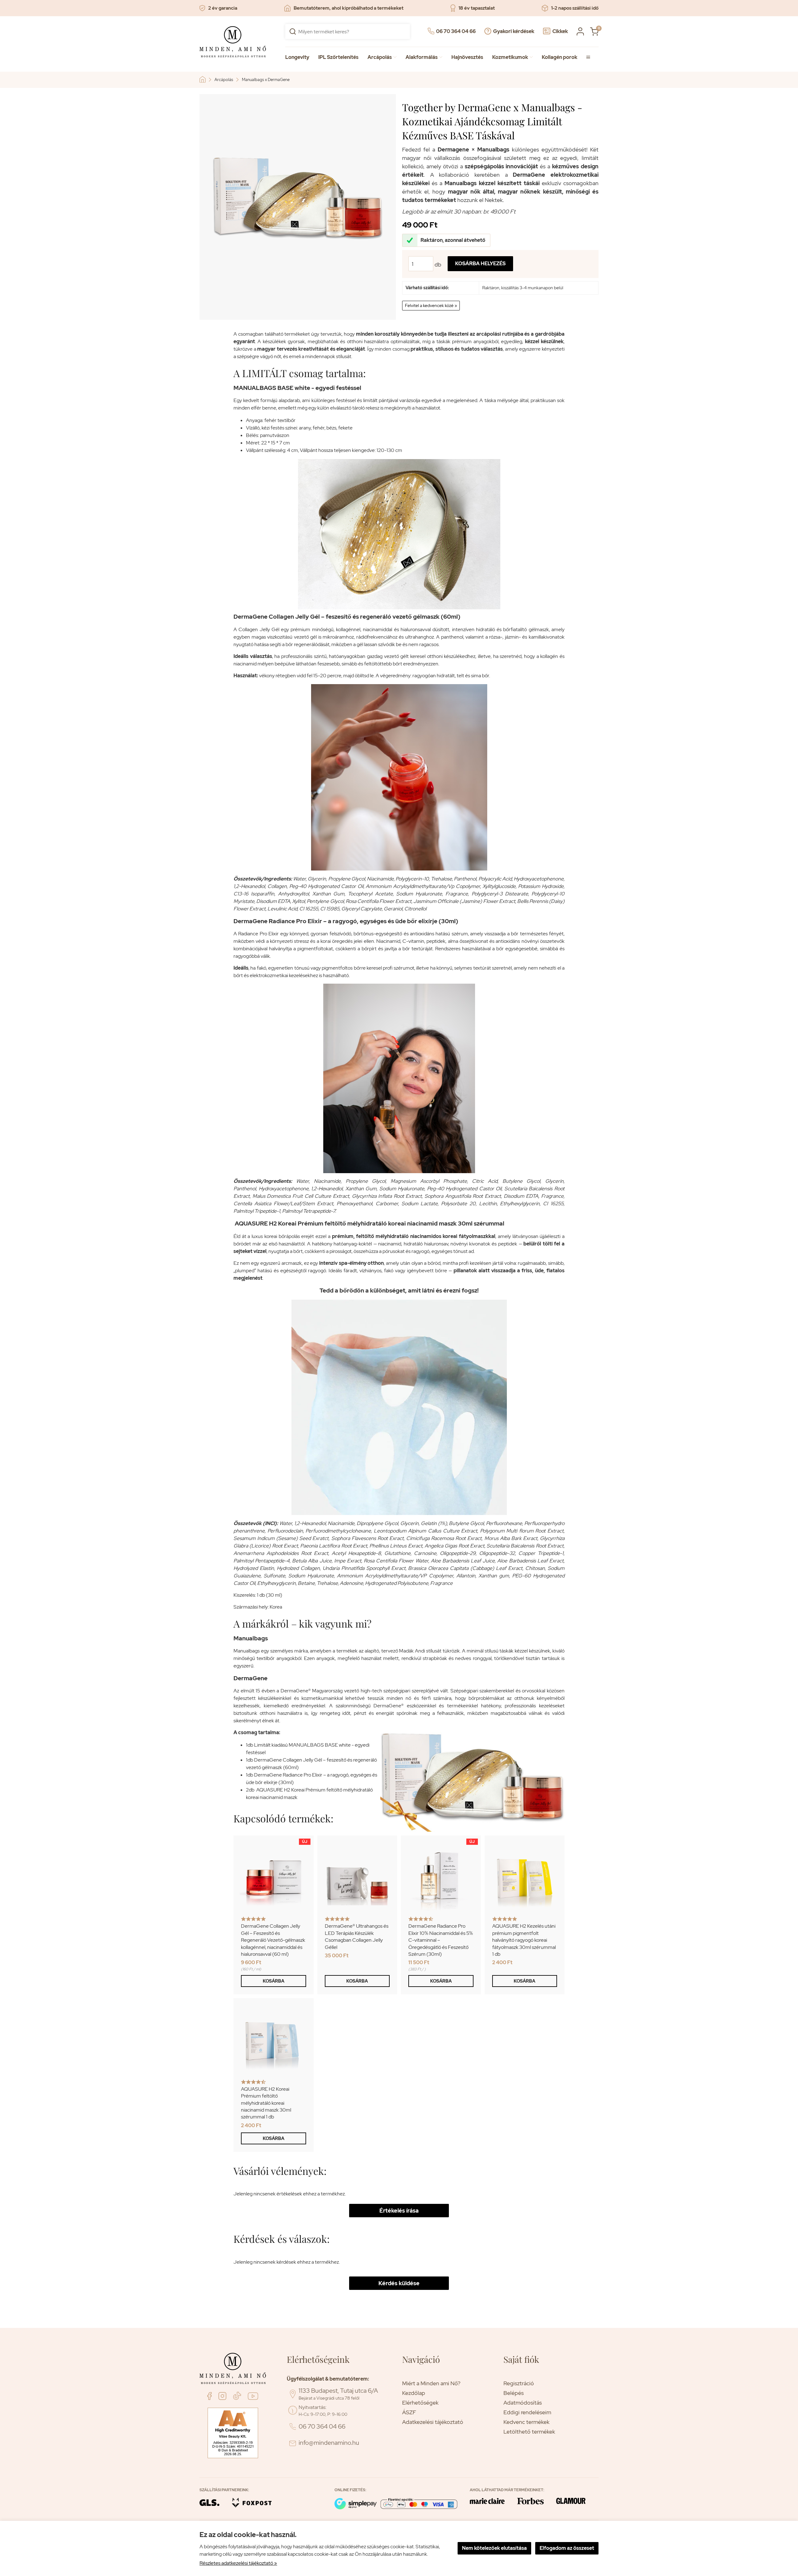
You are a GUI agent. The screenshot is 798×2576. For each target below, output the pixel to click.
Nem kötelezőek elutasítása (494, 2548)
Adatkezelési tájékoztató (433, 2422)
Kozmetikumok (512, 57)
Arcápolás (382, 57)
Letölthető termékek (529, 2432)
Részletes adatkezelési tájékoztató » (238, 2563)
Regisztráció (519, 2383)
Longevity (297, 57)
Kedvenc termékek (526, 2422)
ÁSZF (409, 2412)
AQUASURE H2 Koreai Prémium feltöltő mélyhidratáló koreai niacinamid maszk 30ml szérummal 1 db (266, 2103)
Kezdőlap (414, 2393)
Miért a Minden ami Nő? (431, 2383)
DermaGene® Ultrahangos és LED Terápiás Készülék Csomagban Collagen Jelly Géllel (357, 1936)
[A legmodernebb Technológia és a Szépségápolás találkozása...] (204, 79)
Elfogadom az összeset (567, 2548)
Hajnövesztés (467, 57)
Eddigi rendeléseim (527, 2412)
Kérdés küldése (399, 2283)
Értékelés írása (399, 2211)
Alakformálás (424, 57)
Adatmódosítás (523, 2403)
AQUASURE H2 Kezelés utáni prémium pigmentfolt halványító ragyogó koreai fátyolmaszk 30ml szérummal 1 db (524, 1940)
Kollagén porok (560, 57)
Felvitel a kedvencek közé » (431, 305)
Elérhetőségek (420, 2403)
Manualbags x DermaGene (266, 80)
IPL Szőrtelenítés (338, 57)
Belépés (514, 2393)
